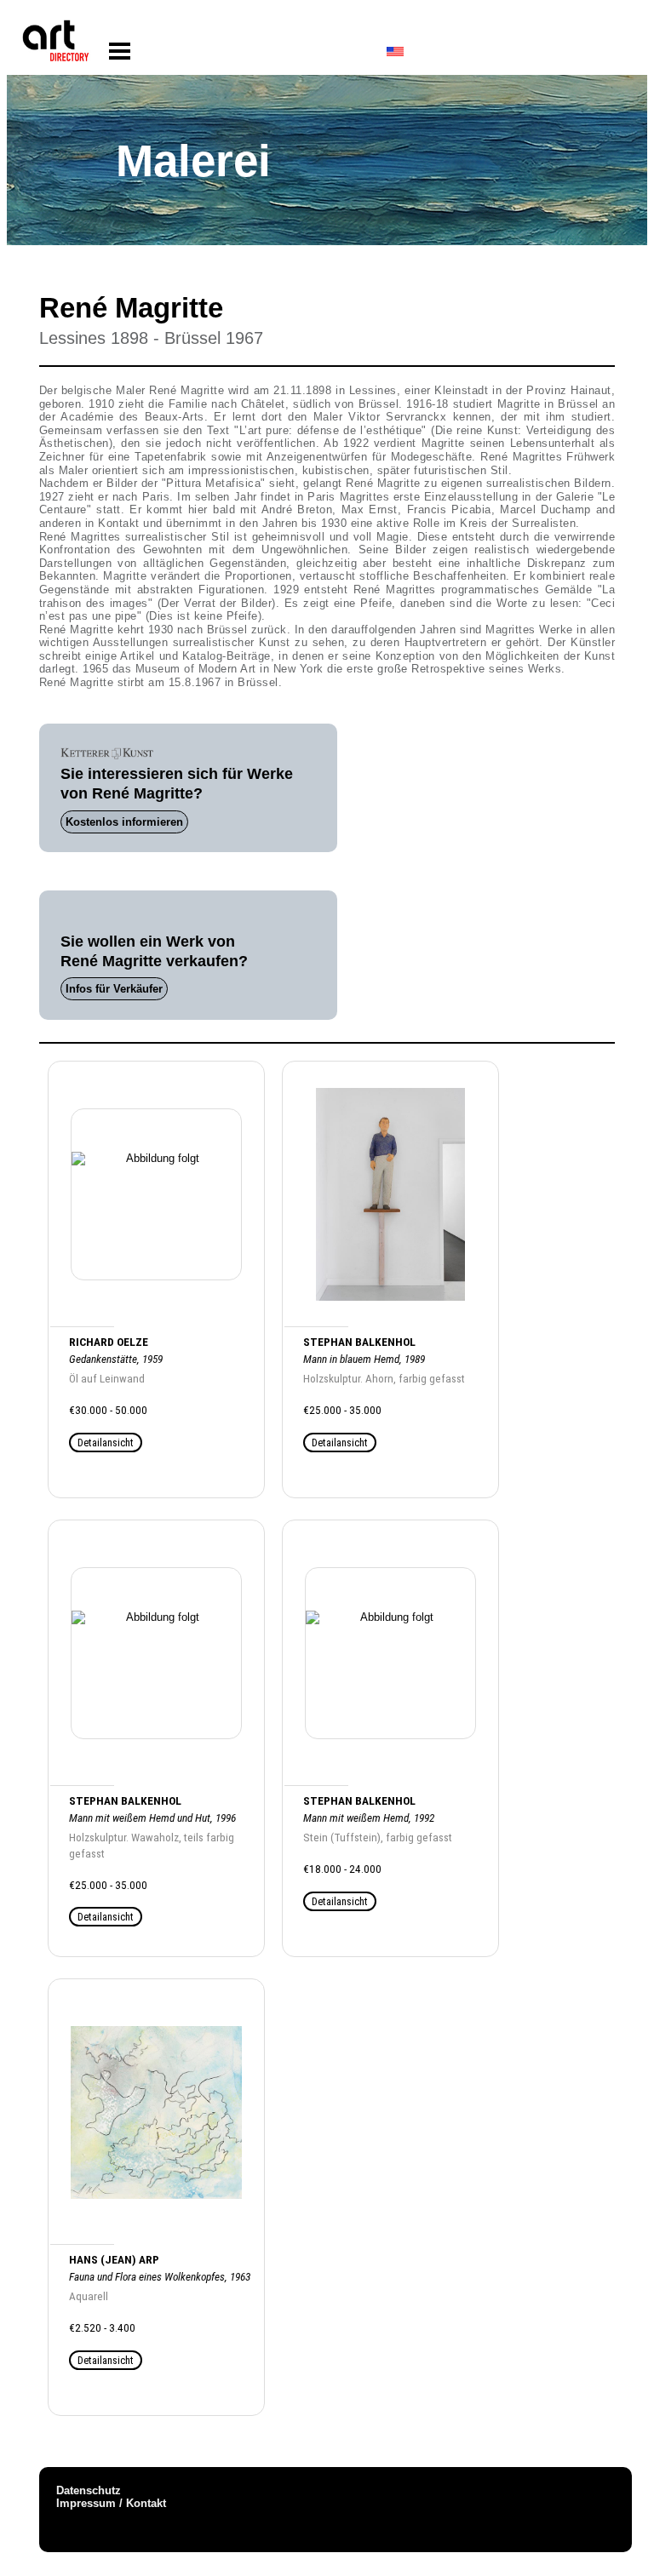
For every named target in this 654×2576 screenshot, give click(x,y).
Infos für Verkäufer (114, 989)
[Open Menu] (120, 52)
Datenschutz (89, 2490)
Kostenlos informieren (124, 822)
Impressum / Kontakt (111, 2503)
